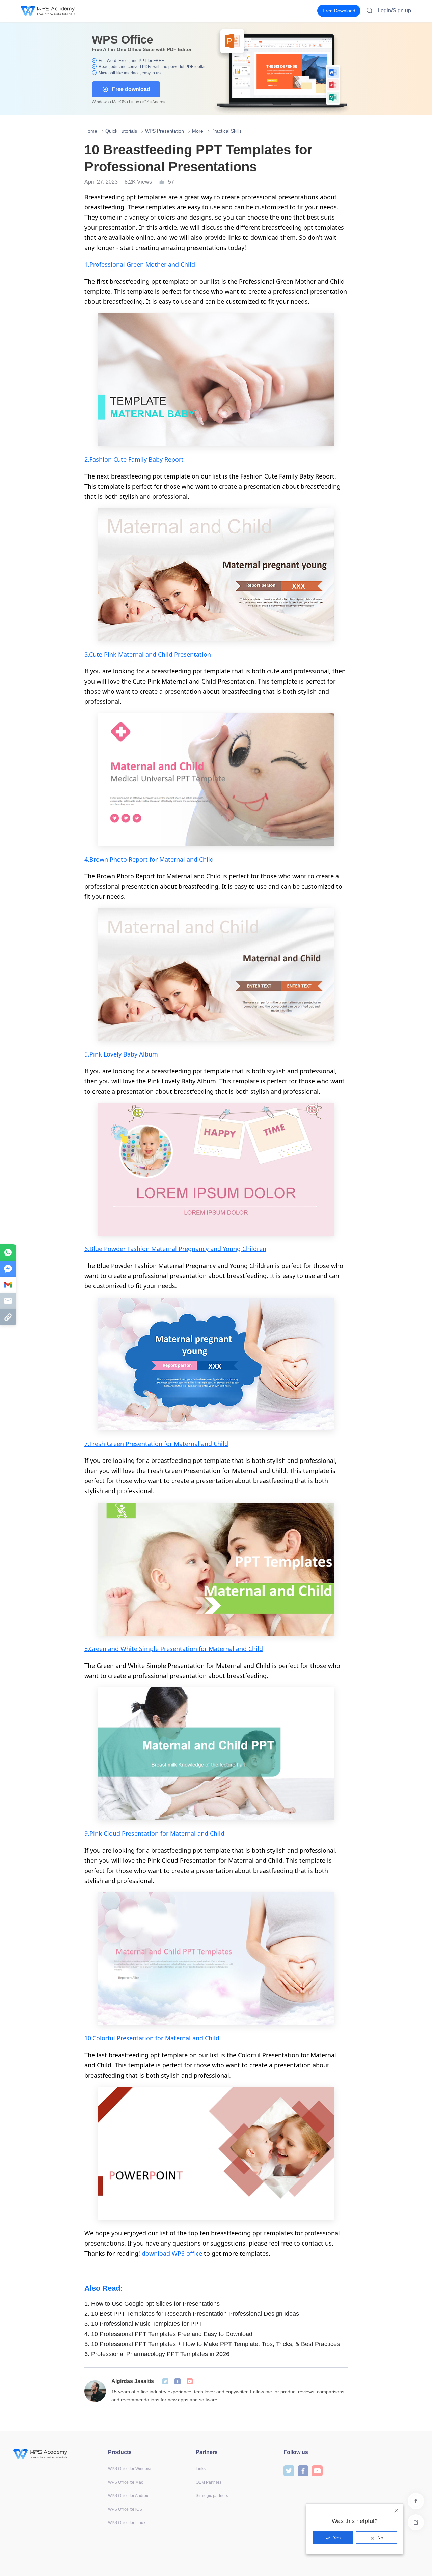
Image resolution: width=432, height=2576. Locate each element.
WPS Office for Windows (130, 2469)
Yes (337, 2538)
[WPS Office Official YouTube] (190, 2381)
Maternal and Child (197, 1833)
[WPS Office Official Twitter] (165, 2381)
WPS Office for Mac (126, 2482)
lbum (151, 1054)
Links (201, 2469)
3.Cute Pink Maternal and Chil (127, 654)
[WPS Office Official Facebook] (178, 2381)
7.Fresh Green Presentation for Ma (133, 1444)
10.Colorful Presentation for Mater (133, 2038)
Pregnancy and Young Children (222, 1249)
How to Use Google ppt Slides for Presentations (152, 2304)
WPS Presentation (165, 131)
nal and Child (201, 2038)
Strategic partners (212, 2496)
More (198, 131)
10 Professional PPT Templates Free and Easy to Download (168, 2334)
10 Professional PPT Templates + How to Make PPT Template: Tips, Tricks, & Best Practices (212, 2344)
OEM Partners (209, 2482)
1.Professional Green (115, 264)
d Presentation (190, 654)
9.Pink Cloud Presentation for (127, 1833)
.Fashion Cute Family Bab (124, 459)
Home (91, 131)
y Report (172, 459)
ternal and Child (191, 859)
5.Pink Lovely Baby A (114, 1054)
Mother (157, 264)
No (380, 2538)
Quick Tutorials (121, 131)
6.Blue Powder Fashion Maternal (131, 1249)
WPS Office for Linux (127, 2523)
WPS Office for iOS (125, 2509)
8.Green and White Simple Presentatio (139, 1649)
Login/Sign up (394, 11)
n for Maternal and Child (228, 1649)
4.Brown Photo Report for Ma (126, 859)
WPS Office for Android (129, 2496)
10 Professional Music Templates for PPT (143, 2324)
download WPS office (172, 2253)
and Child (182, 264)
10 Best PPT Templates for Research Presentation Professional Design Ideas (192, 2314)
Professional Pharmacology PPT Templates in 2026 (157, 2354)
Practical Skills (226, 131)
